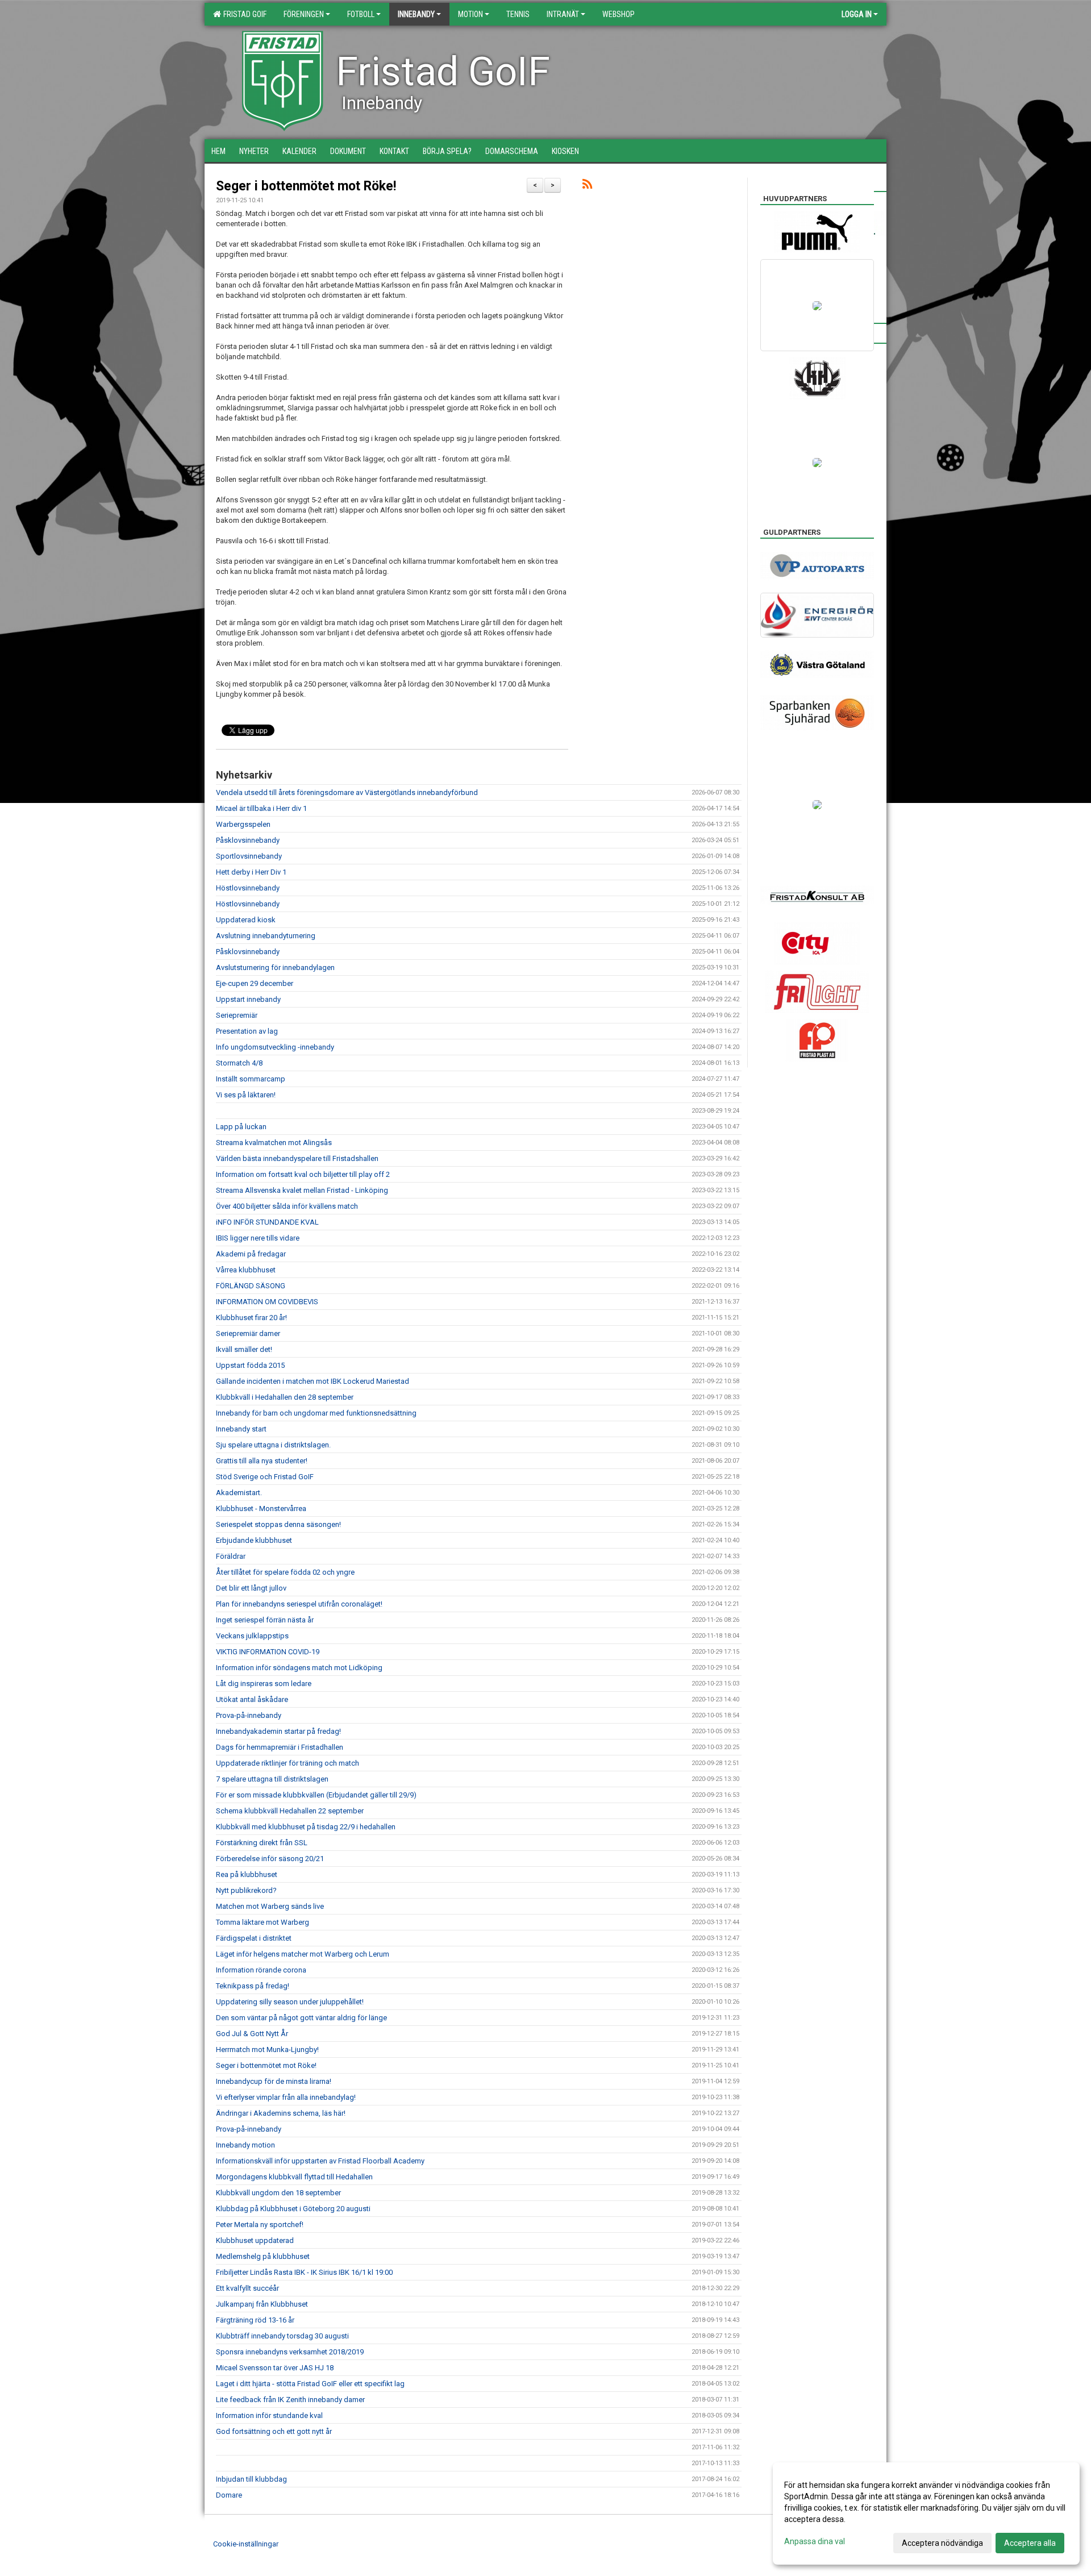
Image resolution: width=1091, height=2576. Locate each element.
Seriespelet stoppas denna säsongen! (278, 1524)
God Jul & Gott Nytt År (252, 2034)
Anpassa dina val (815, 2541)
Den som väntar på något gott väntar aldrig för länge (301, 2018)
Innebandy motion (245, 2145)
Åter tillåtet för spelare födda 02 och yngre (285, 1572)
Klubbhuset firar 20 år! (251, 1318)
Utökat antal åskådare (252, 1699)
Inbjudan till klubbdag (251, 2479)
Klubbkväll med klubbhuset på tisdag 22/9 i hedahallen (306, 1827)
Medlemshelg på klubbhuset (263, 2256)
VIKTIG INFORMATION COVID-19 (268, 1652)
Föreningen (304, 14)
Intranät (563, 14)
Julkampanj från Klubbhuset (262, 2304)
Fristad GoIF (243, 14)
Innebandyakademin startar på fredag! (278, 1731)
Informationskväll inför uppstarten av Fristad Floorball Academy (320, 2161)
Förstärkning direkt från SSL (262, 1843)
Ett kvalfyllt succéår (247, 2288)
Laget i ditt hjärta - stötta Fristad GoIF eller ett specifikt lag (310, 2384)
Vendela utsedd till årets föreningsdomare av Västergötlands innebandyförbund (347, 792)
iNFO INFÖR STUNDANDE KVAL (267, 1222)
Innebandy (416, 14)
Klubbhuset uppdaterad (255, 2240)
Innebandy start (241, 1429)
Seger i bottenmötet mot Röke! (306, 186)
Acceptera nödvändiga (942, 2543)
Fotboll (361, 14)
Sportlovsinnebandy (249, 856)
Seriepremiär (237, 1015)
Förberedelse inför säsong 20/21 (270, 1859)
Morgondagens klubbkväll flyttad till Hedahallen (294, 2177)
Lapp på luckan (241, 1127)
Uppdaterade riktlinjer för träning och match (288, 1763)
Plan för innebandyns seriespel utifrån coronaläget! (299, 1604)
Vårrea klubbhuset (246, 1270)
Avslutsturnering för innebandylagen (275, 967)
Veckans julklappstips (252, 1636)
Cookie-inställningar (246, 2544)
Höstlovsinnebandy (248, 888)
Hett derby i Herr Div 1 (251, 872)
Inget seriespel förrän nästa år (265, 1620)
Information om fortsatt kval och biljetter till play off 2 (303, 1174)
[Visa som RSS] (587, 186)
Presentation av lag (247, 1031)
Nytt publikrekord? (246, 1890)
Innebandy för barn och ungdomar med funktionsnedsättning (316, 1413)
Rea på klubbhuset (247, 1874)
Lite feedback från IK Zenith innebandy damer (290, 2400)
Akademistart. (239, 1493)
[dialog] (926, 2513)
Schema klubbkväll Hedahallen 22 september (290, 1811)
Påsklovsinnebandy (248, 840)
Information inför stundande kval (269, 2415)
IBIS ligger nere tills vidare (258, 1238)
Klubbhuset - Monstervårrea (261, 1508)
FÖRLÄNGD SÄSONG (251, 1286)
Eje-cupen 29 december (255, 983)
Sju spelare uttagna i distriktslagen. (273, 1445)
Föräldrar (231, 1556)
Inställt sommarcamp (251, 1079)
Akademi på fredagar (251, 1254)
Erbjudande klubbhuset (254, 1540)
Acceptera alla (1030, 2543)
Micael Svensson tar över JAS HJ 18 (275, 2368)
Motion (470, 14)
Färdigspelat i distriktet (254, 1938)
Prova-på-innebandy (249, 1715)
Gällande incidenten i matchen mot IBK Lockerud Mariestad (313, 1381)
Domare (229, 2495)
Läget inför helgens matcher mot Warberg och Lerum (303, 1954)
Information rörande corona (261, 1970)
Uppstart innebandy (248, 999)
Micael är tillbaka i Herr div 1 (261, 808)
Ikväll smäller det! (244, 1349)
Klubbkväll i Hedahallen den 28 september (285, 1397)
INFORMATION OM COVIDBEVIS (267, 1302)
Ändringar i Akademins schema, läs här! (281, 2113)
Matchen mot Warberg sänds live (270, 1906)
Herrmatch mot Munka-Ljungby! (267, 2049)
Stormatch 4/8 (239, 1063)
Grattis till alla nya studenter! (262, 1461)
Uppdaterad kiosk (246, 920)
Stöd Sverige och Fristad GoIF (265, 1477)
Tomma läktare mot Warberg (263, 1922)
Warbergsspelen (243, 824)
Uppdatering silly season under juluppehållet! (290, 2002)
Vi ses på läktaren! (246, 1095)
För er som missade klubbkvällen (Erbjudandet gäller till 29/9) (316, 1795)
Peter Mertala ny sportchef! (260, 2225)
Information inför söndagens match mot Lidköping (299, 1668)
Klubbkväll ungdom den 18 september (278, 2193)
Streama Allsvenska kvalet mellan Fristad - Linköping (302, 1190)
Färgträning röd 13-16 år (255, 2320)
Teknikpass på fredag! (253, 1986)
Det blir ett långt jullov (251, 1588)
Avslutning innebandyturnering (266, 936)
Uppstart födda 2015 (250, 1365)
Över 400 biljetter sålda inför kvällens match (287, 1206)
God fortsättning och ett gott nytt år (274, 2431)
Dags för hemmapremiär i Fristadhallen (280, 1747)
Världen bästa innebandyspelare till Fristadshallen (297, 1158)
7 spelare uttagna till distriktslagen (272, 1779)
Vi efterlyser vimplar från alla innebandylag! (286, 2097)
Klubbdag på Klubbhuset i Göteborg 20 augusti (293, 2209)
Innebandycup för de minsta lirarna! (274, 2081)
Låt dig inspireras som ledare (264, 1684)
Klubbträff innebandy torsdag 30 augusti (282, 2336)
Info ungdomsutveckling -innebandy (275, 1047)
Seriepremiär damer (248, 1333)
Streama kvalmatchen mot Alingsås (274, 1143)
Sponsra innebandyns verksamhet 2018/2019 (290, 2352)
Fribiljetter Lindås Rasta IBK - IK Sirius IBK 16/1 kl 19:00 (304, 2272)
